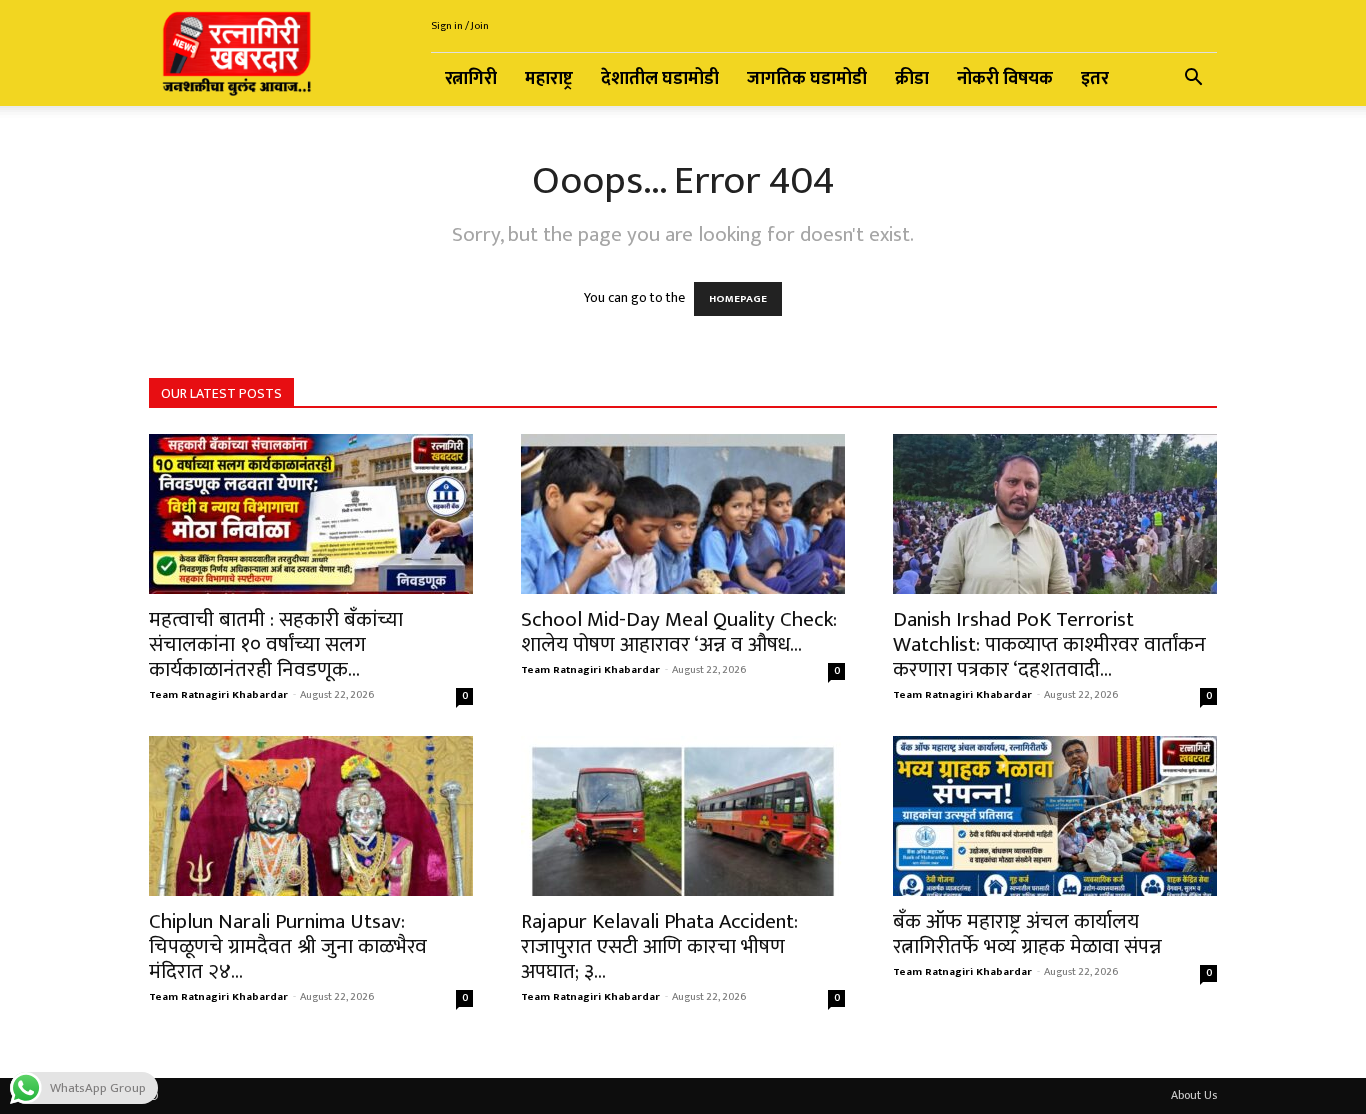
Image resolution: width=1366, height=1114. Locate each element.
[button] (1193, 80)
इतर (1095, 79)
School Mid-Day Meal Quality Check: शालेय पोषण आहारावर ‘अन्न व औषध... (679, 632)
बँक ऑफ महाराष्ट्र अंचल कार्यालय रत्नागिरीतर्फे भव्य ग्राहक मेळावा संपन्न (1027, 934)
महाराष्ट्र (549, 79)
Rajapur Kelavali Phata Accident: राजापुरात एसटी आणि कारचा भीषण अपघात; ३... (659, 946)
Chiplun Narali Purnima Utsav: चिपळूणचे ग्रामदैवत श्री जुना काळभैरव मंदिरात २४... (288, 946)
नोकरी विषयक (1005, 79)
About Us (1194, 1095)
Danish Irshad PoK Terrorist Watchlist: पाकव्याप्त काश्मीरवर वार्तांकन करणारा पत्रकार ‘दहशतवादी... (1049, 644)
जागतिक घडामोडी (807, 79)
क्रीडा (912, 79)
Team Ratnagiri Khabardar (218, 695)
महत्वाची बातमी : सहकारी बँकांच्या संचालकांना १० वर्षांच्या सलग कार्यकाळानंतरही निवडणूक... (276, 644)
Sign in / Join (460, 26)
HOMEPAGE (738, 299)
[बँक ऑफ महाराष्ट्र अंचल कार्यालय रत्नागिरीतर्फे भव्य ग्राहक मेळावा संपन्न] (1055, 816)
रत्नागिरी (471, 79)
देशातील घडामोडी (660, 79)
